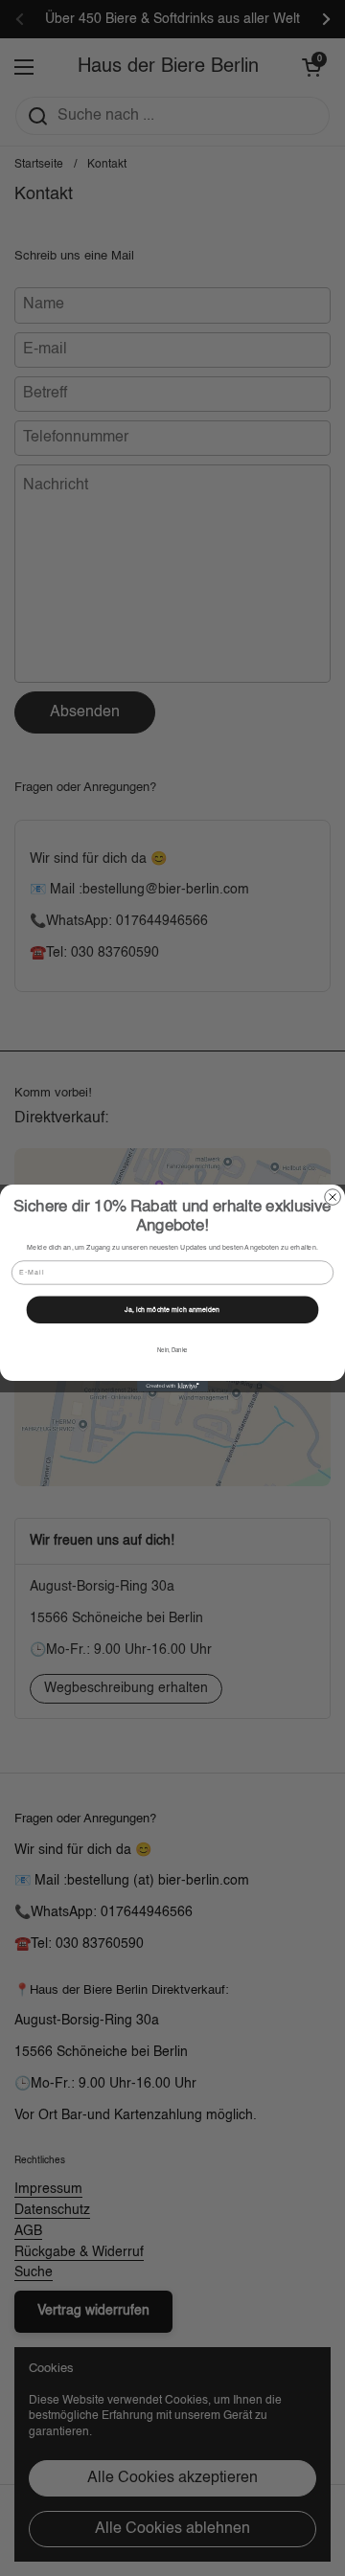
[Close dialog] (333, 1198)
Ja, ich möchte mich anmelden (172, 1310)
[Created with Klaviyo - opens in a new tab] (172, 1386)
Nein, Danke (172, 1351)
